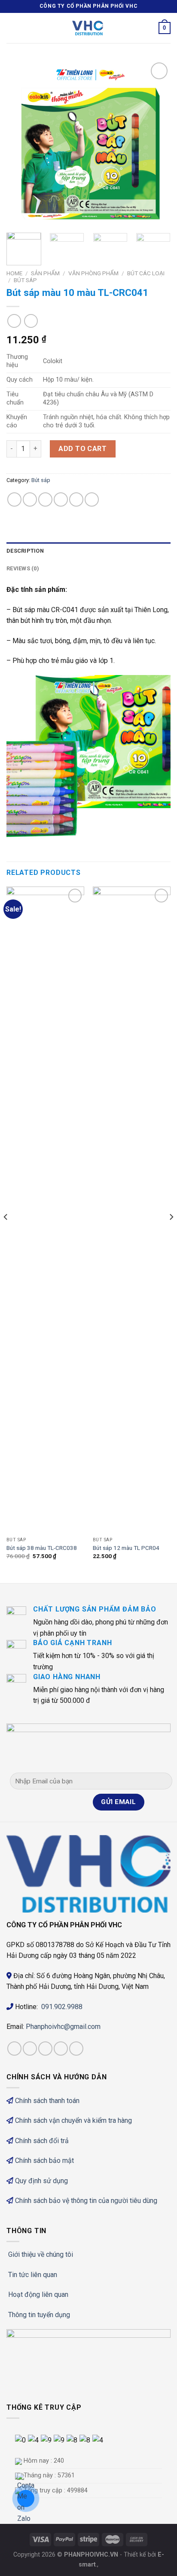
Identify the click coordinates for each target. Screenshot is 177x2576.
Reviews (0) (23, 568)
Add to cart (82, 449)
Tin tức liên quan (33, 2275)
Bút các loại (146, 273)
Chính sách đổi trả (42, 2141)
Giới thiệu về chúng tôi (41, 2254)
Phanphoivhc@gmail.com (64, 2027)
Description (25, 551)
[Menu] (12, 28)
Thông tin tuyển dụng (39, 2315)
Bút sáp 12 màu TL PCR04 (126, 1548)
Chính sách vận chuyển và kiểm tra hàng (73, 2120)
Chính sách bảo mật (44, 2161)
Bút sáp (25, 280)
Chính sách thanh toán (47, 2101)
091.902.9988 (62, 2007)
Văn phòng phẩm (93, 273)
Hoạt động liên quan (38, 2294)
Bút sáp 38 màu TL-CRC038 (42, 1548)
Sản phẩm (45, 273)
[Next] (156, 143)
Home (14, 273)
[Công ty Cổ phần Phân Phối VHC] (88, 28)
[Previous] (21, 143)
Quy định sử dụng (41, 2181)
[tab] (88, 551)
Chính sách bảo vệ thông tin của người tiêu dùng (86, 2201)
